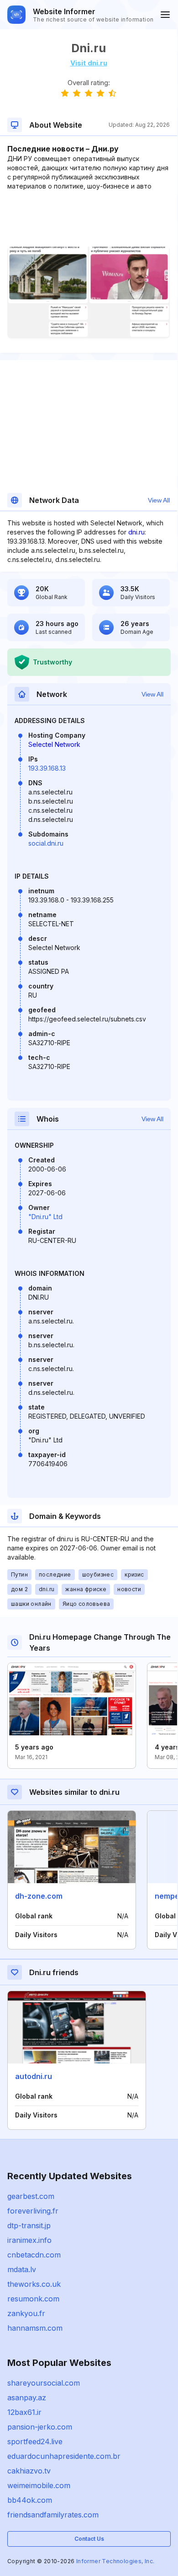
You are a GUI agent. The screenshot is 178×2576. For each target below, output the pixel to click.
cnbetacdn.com (34, 2255)
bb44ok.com (30, 2500)
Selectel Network (54, 744)
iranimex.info (29, 2240)
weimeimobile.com (39, 2485)
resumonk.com (33, 2299)
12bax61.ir (24, 2412)
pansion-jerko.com (40, 2427)
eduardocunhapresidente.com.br (64, 2456)
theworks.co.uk (34, 2284)
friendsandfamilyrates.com (53, 2515)
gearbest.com (31, 2196)
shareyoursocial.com (44, 2383)
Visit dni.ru (89, 63)
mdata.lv (22, 2269)
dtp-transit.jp (29, 2225)
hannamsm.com (35, 2328)
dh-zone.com (39, 1896)
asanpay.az (27, 2398)
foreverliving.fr (33, 2211)
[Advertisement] (89, 219)
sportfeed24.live (35, 2441)
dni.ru (136, 532)
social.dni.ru (46, 843)
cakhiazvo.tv (29, 2471)
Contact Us (89, 2539)
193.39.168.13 (47, 768)
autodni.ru (34, 2076)
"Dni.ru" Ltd (45, 1217)
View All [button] (159, 500)
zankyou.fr (26, 2313)
